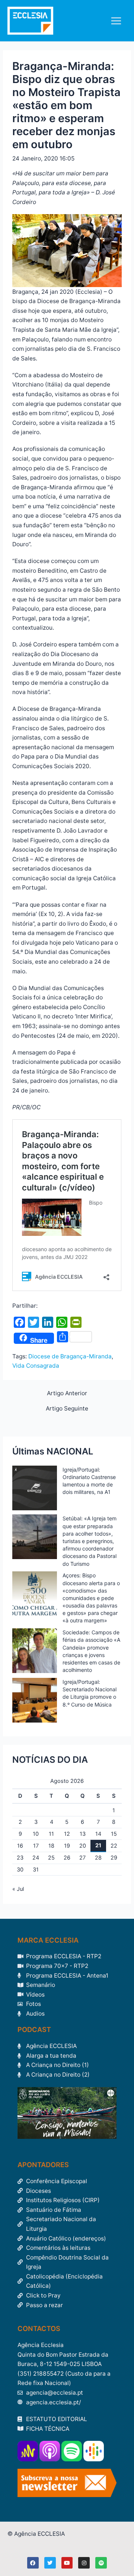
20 (83, 1846)
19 (67, 1846)
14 (98, 1834)
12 (67, 1834)
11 (51, 1834)
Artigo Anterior (67, 1393)
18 (51, 1846)
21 (98, 1845)
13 (83, 1834)
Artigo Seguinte (67, 1409)
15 (114, 1834)
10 (36, 1834)
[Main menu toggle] (116, 21)
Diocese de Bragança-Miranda (70, 1356)
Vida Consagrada (36, 1366)
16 (20, 1846)
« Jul (18, 1889)
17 (36, 1846)
